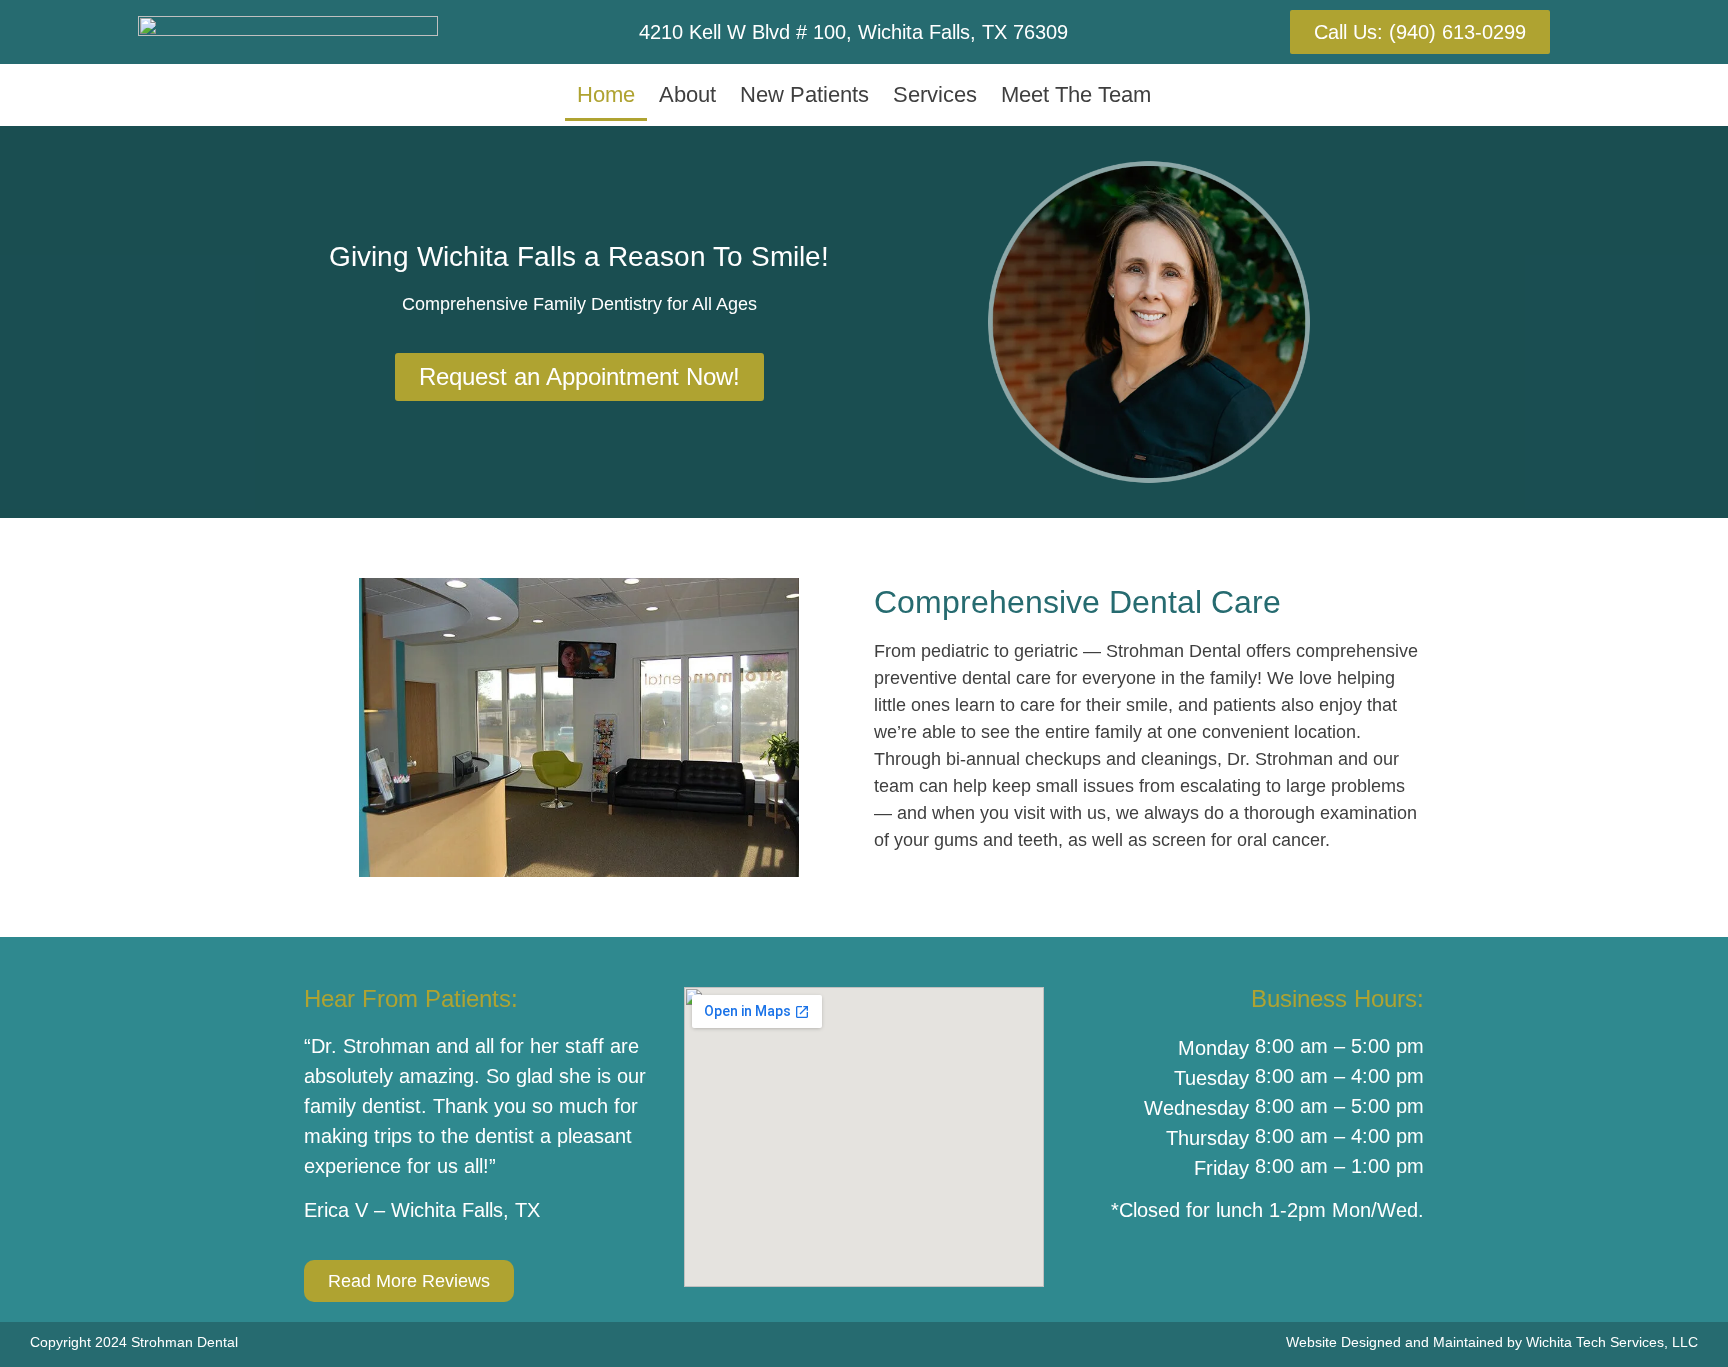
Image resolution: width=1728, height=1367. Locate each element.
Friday (1221, 1168)
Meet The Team (1076, 94)
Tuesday (1211, 1078)
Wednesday (1196, 1108)
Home (606, 94)
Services (935, 94)
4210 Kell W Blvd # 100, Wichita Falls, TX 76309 (853, 32)
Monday (1213, 1048)
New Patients (804, 94)
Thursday (1207, 1138)
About (687, 94)
